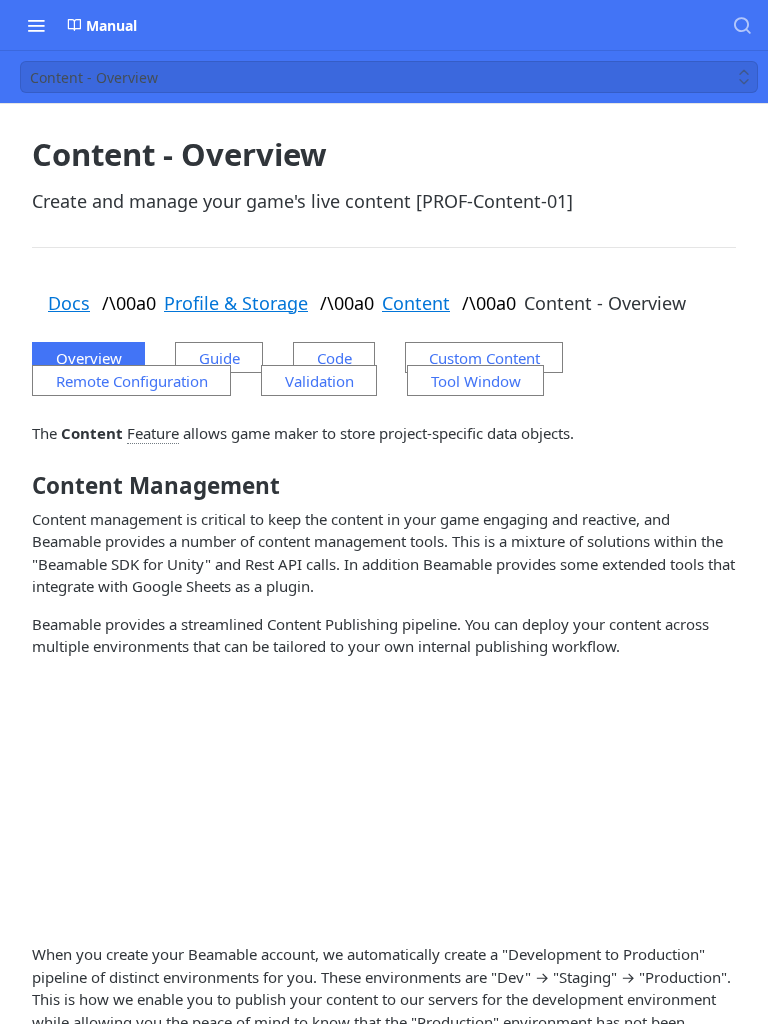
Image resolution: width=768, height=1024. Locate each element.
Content (416, 303)
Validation (319, 380)
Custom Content (484, 358)
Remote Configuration (132, 380)
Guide (219, 358)
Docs (69, 303)
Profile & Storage (236, 303)
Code (334, 358)
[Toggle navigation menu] (36, 25)
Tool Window (476, 380)
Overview (89, 358)
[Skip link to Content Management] (18, 486)
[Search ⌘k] (742, 25)
